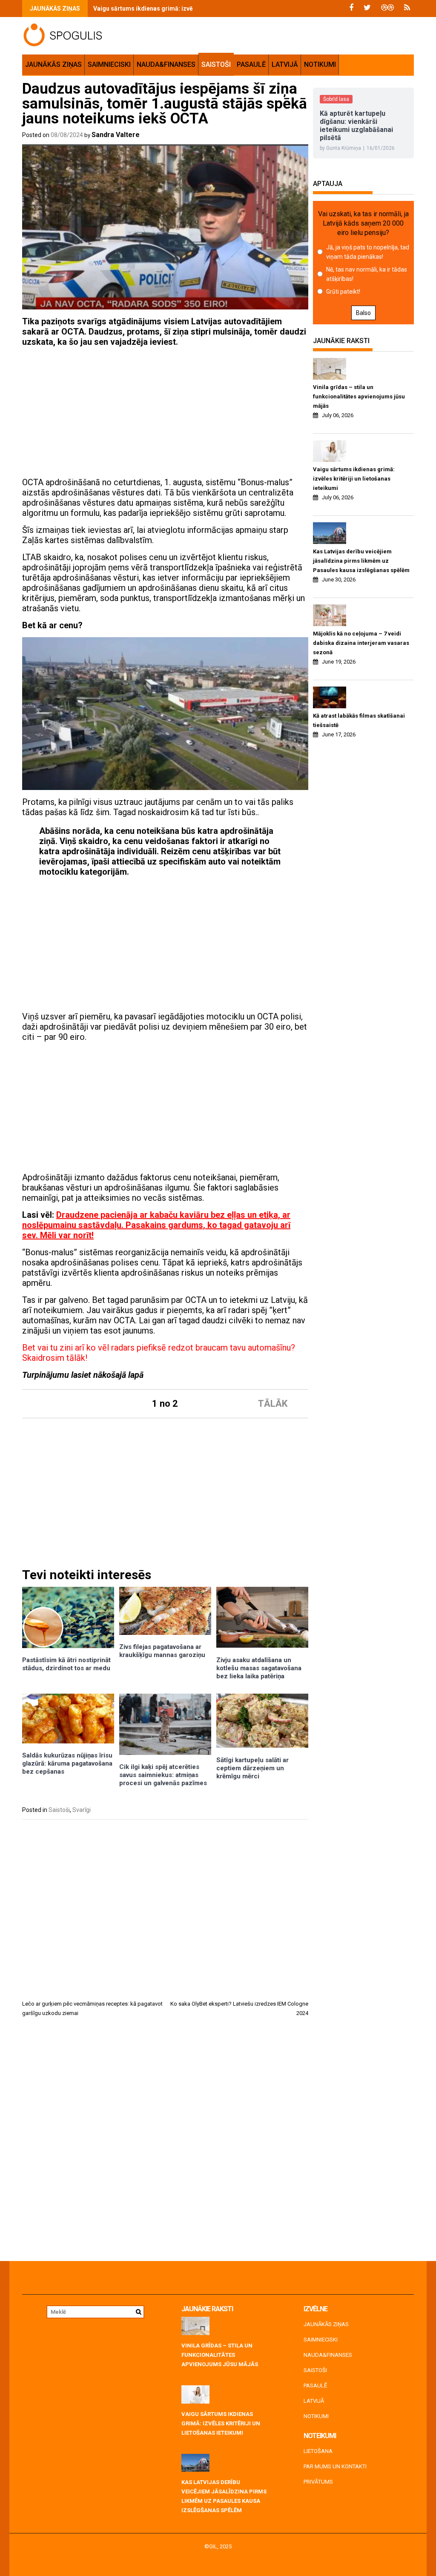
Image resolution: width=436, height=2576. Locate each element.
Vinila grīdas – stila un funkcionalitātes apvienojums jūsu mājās (359, 396)
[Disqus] (165, 2142)
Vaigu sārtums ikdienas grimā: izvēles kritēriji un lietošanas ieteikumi (192, 9)
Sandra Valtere (116, 135)
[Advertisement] (165, 413)
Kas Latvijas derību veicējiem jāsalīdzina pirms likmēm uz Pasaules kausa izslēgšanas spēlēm (361, 561)
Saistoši (216, 64)
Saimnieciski (109, 64)
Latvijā (285, 64)
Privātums (318, 2482)
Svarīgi (82, 1810)
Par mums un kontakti (335, 2466)
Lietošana (318, 2451)
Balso (363, 313)
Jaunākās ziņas (53, 64)
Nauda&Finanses (166, 64)
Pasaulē (251, 64)
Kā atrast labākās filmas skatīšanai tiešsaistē (359, 720)
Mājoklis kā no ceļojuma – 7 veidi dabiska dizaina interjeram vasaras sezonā (361, 643)
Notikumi (320, 64)
